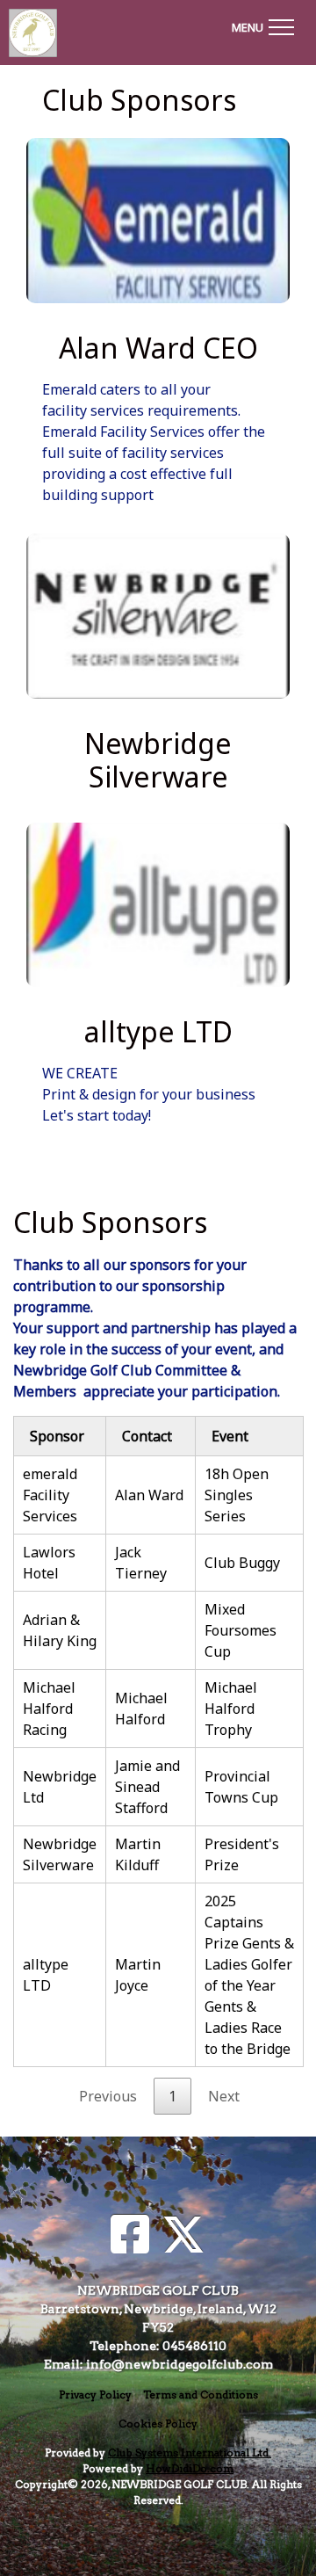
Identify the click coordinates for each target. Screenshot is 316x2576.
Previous (108, 2096)
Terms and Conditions (201, 2395)
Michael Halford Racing (49, 1709)
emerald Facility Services (50, 1495)
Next (224, 2096)
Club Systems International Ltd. (190, 2453)
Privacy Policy (95, 2395)
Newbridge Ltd (60, 1787)
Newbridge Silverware (60, 1854)
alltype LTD (46, 1975)
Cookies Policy (158, 2424)
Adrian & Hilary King (60, 1630)
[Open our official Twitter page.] (183, 2235)
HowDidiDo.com (190, 2468)
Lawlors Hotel (49, 1563)
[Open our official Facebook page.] (130, 2235)
